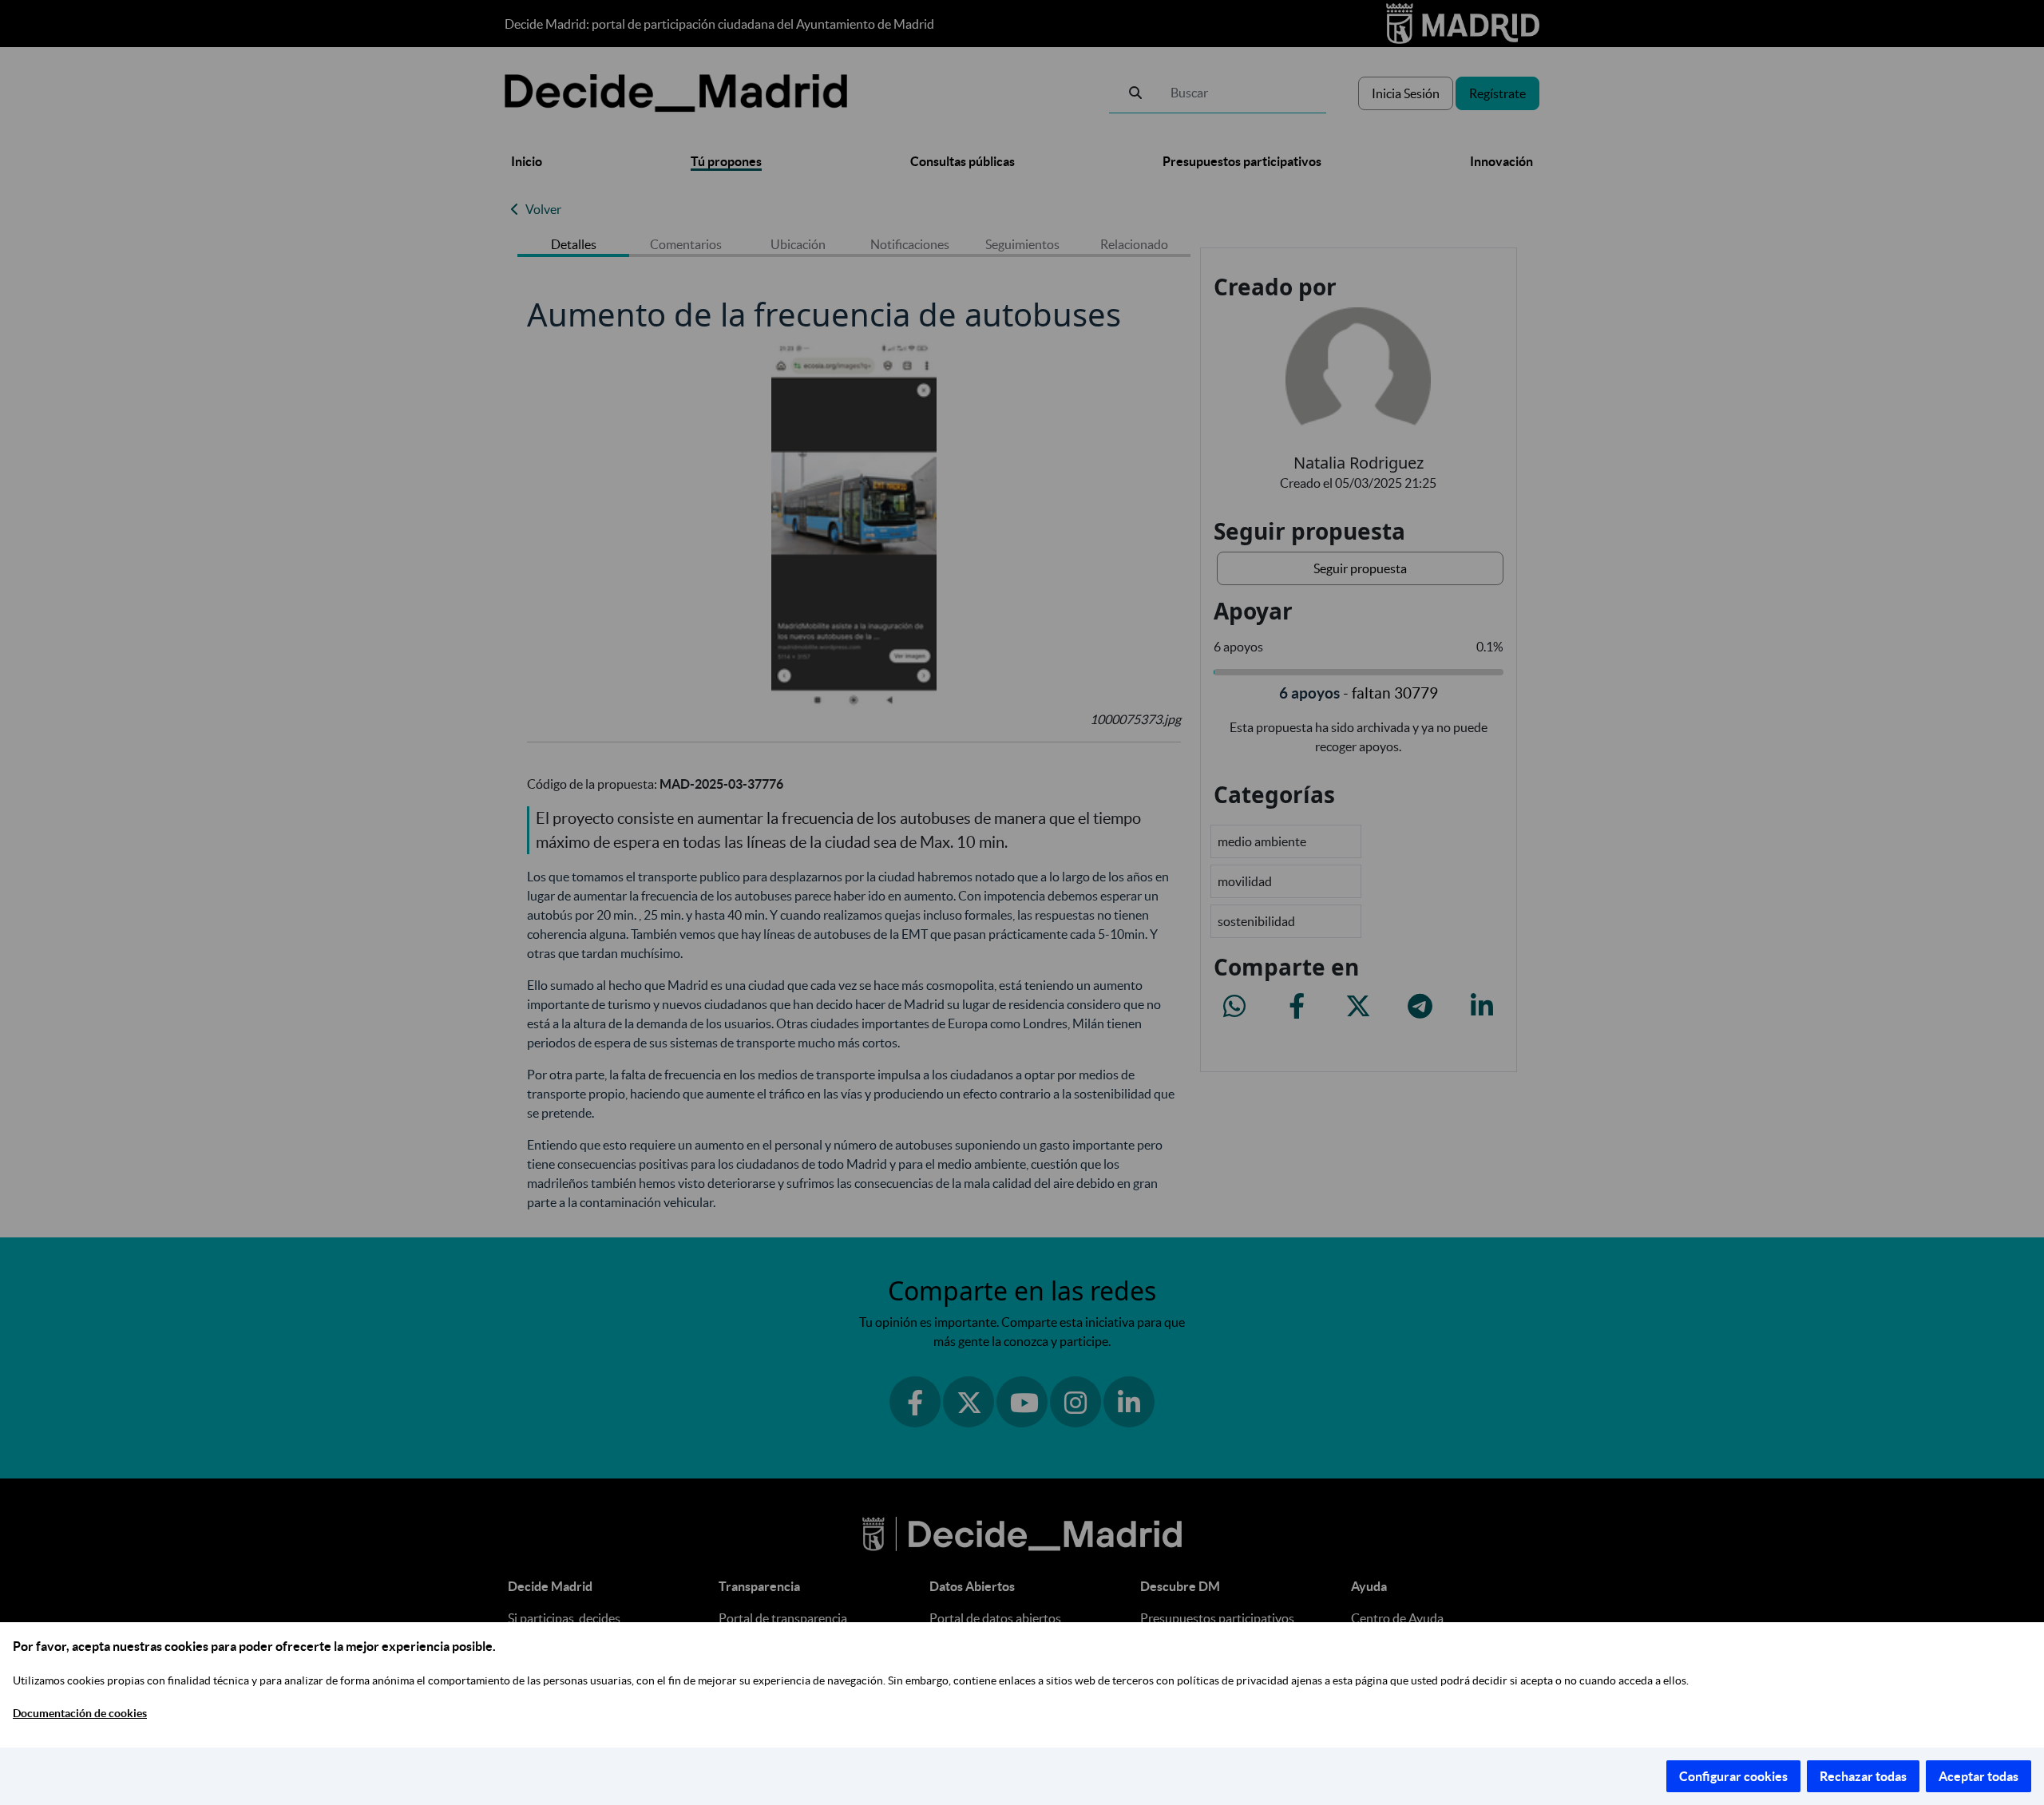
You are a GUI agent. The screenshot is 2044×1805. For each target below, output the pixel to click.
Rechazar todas (1863, 1776)
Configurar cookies (1733, 1776)
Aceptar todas (1979, 1776)
